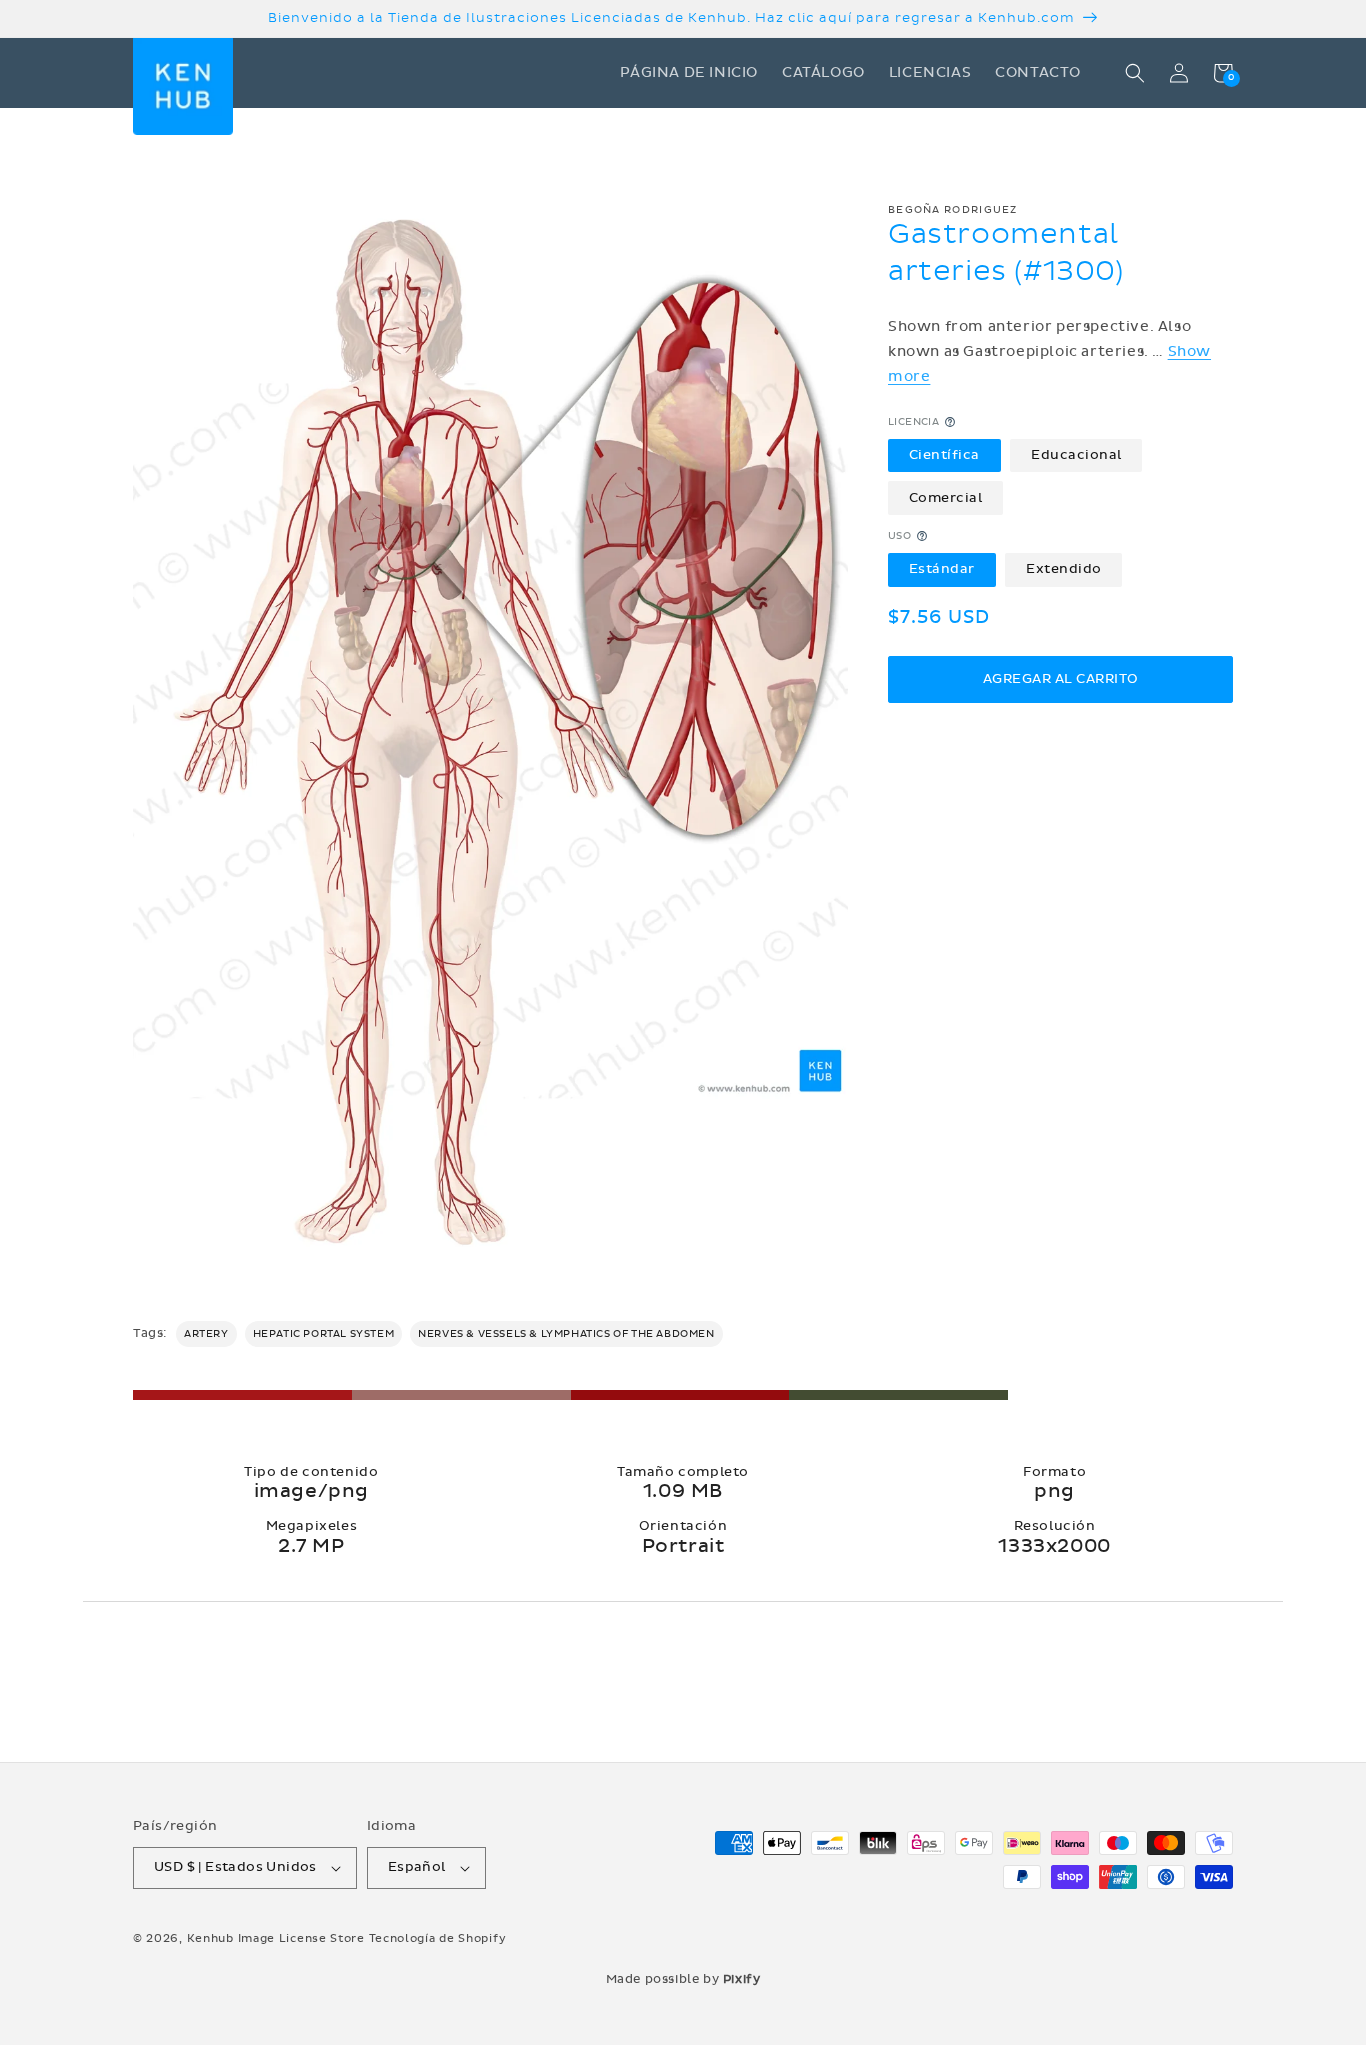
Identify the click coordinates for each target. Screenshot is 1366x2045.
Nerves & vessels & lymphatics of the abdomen (566, 1334)
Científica (944, 455)
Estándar (942, 569)
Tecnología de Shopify (438, 1938)
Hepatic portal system (324, 1334)
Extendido (1064, 569)
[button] (1135, 73)
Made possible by (683, 1979)
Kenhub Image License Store (276, 1938)
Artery (206, 1334)
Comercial (946, 497)
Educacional (1076, 455)
